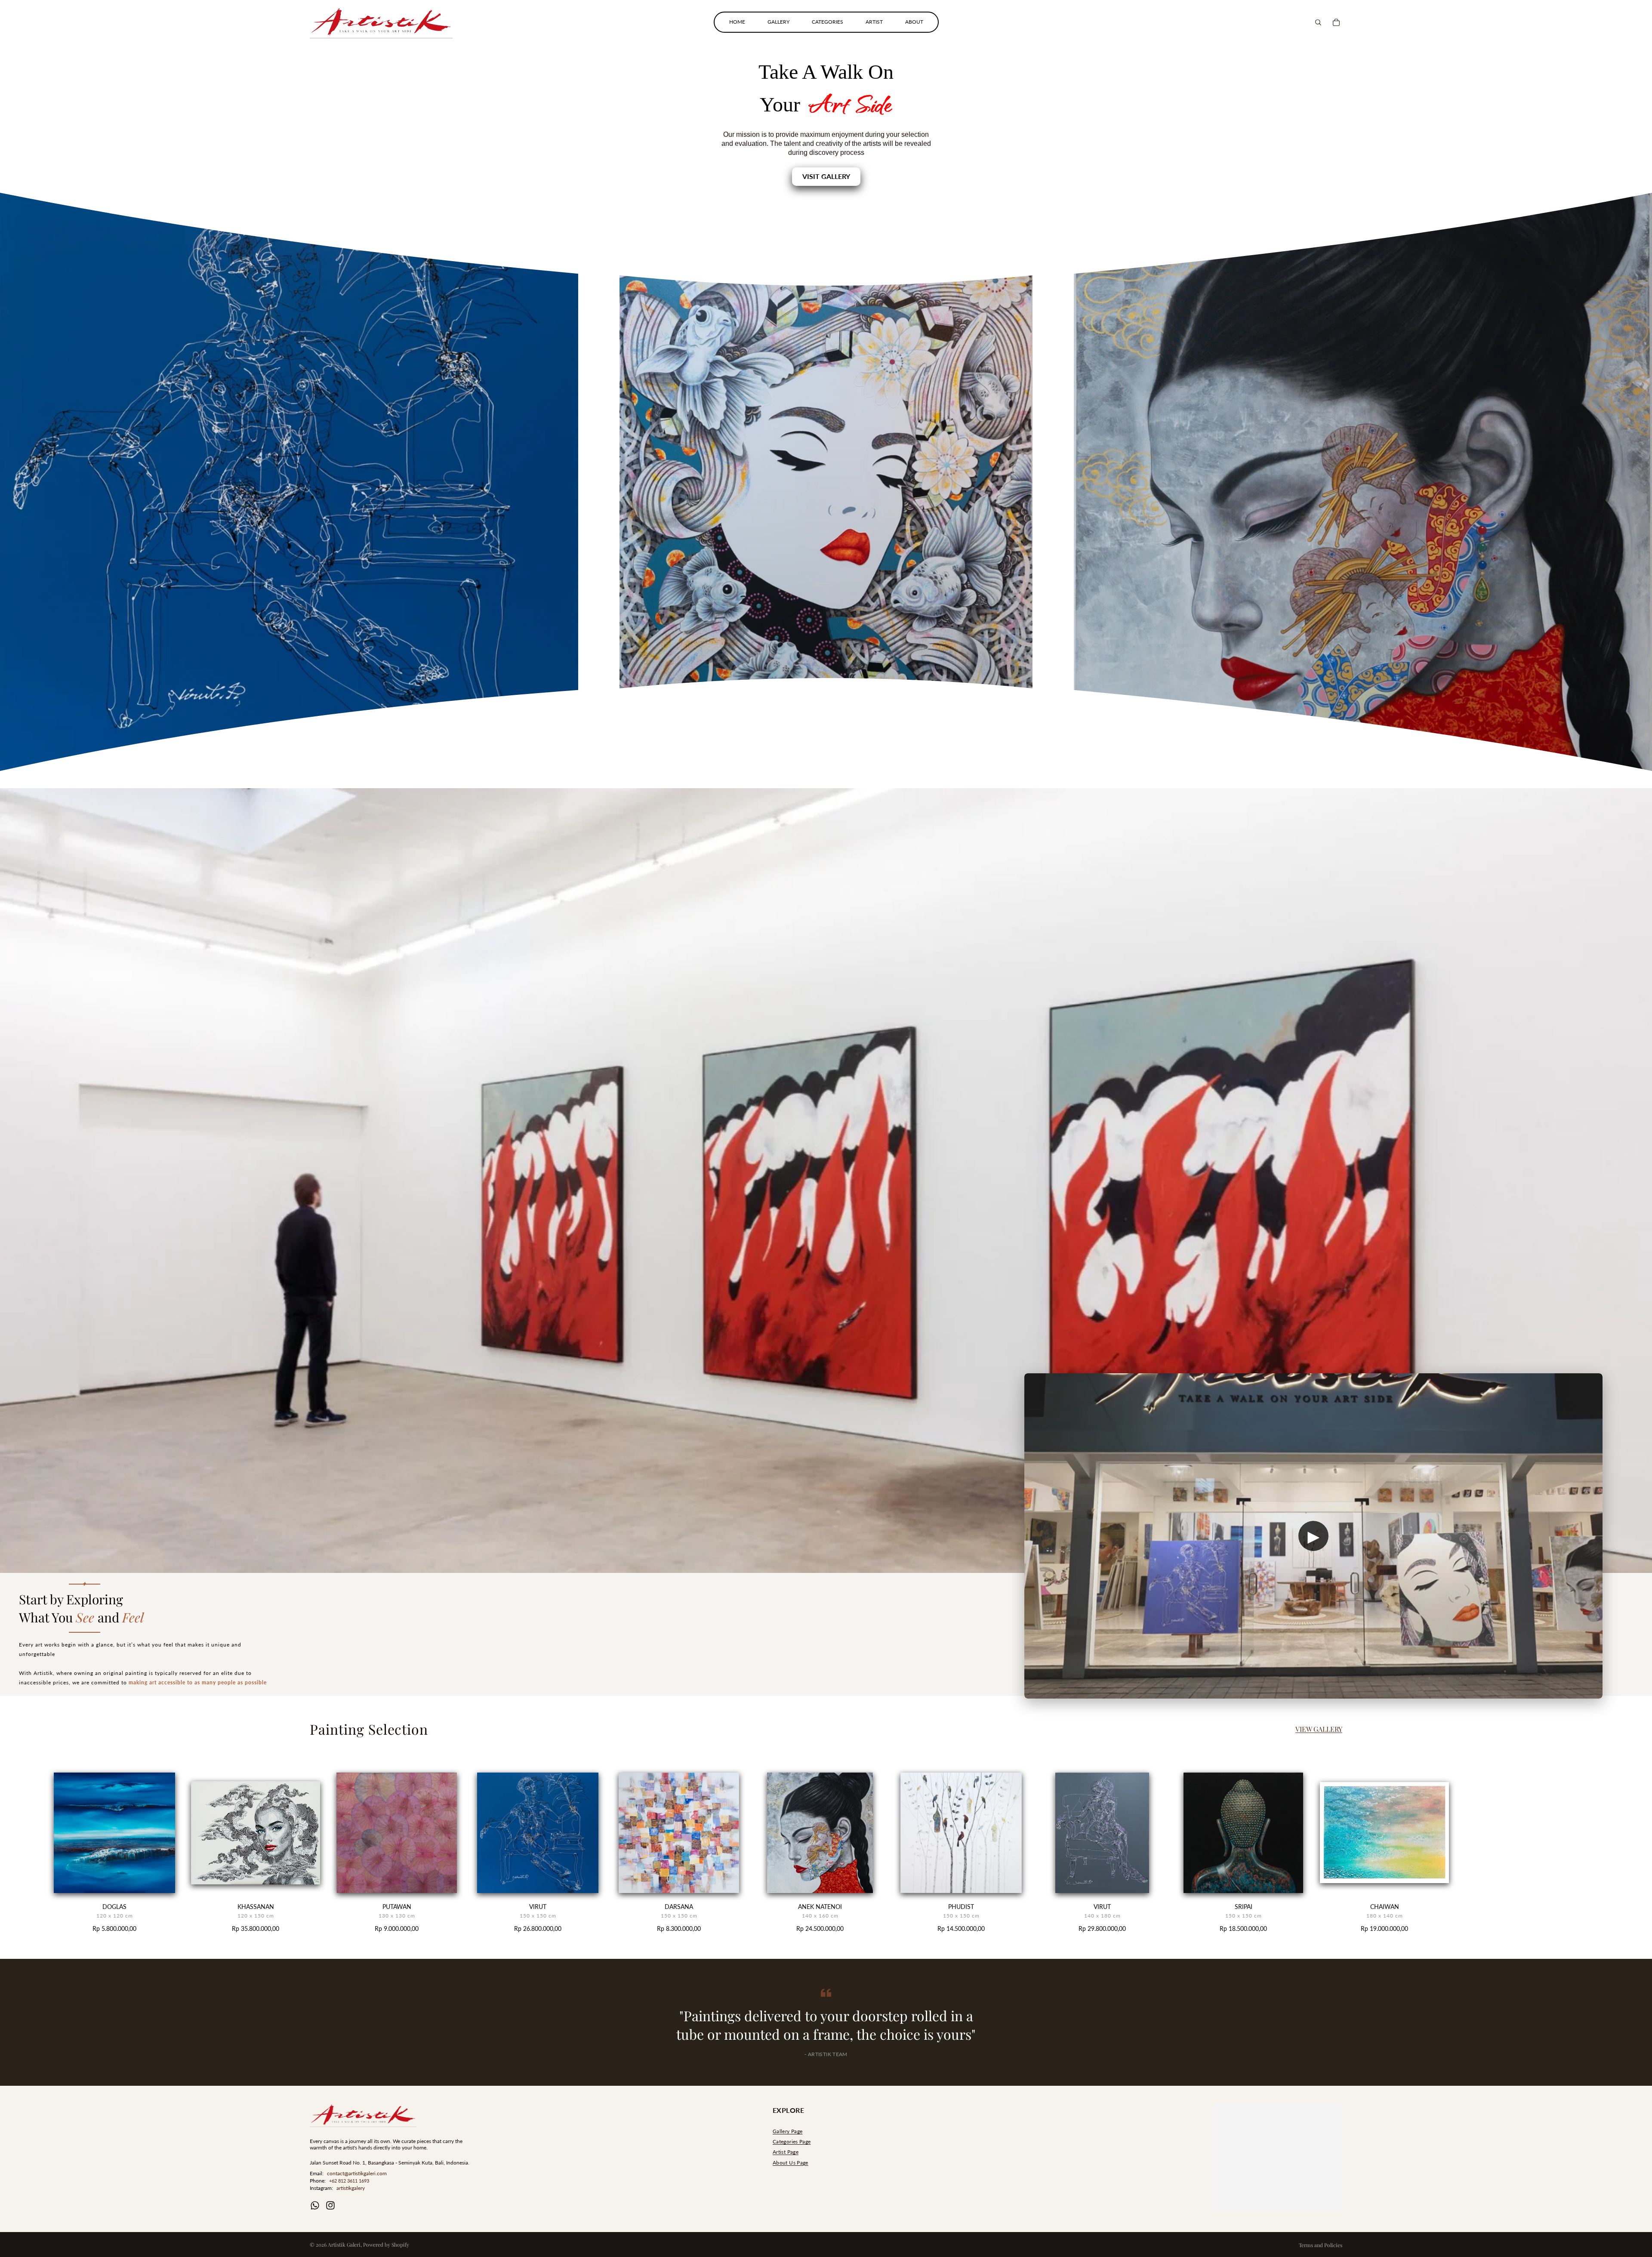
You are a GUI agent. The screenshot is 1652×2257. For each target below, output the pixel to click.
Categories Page (792, 2141)
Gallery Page (787, 2131)
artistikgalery (351, 2188)
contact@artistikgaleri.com (357, 2173)
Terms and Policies (1321, 2245)
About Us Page (791, 2163)
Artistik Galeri (344, 2245)
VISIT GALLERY (826, 176)
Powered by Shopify (386, 2245)
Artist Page (786, 2152)
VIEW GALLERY (1319, 1729)
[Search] (1318, 22)
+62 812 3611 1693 (349, 2181)
